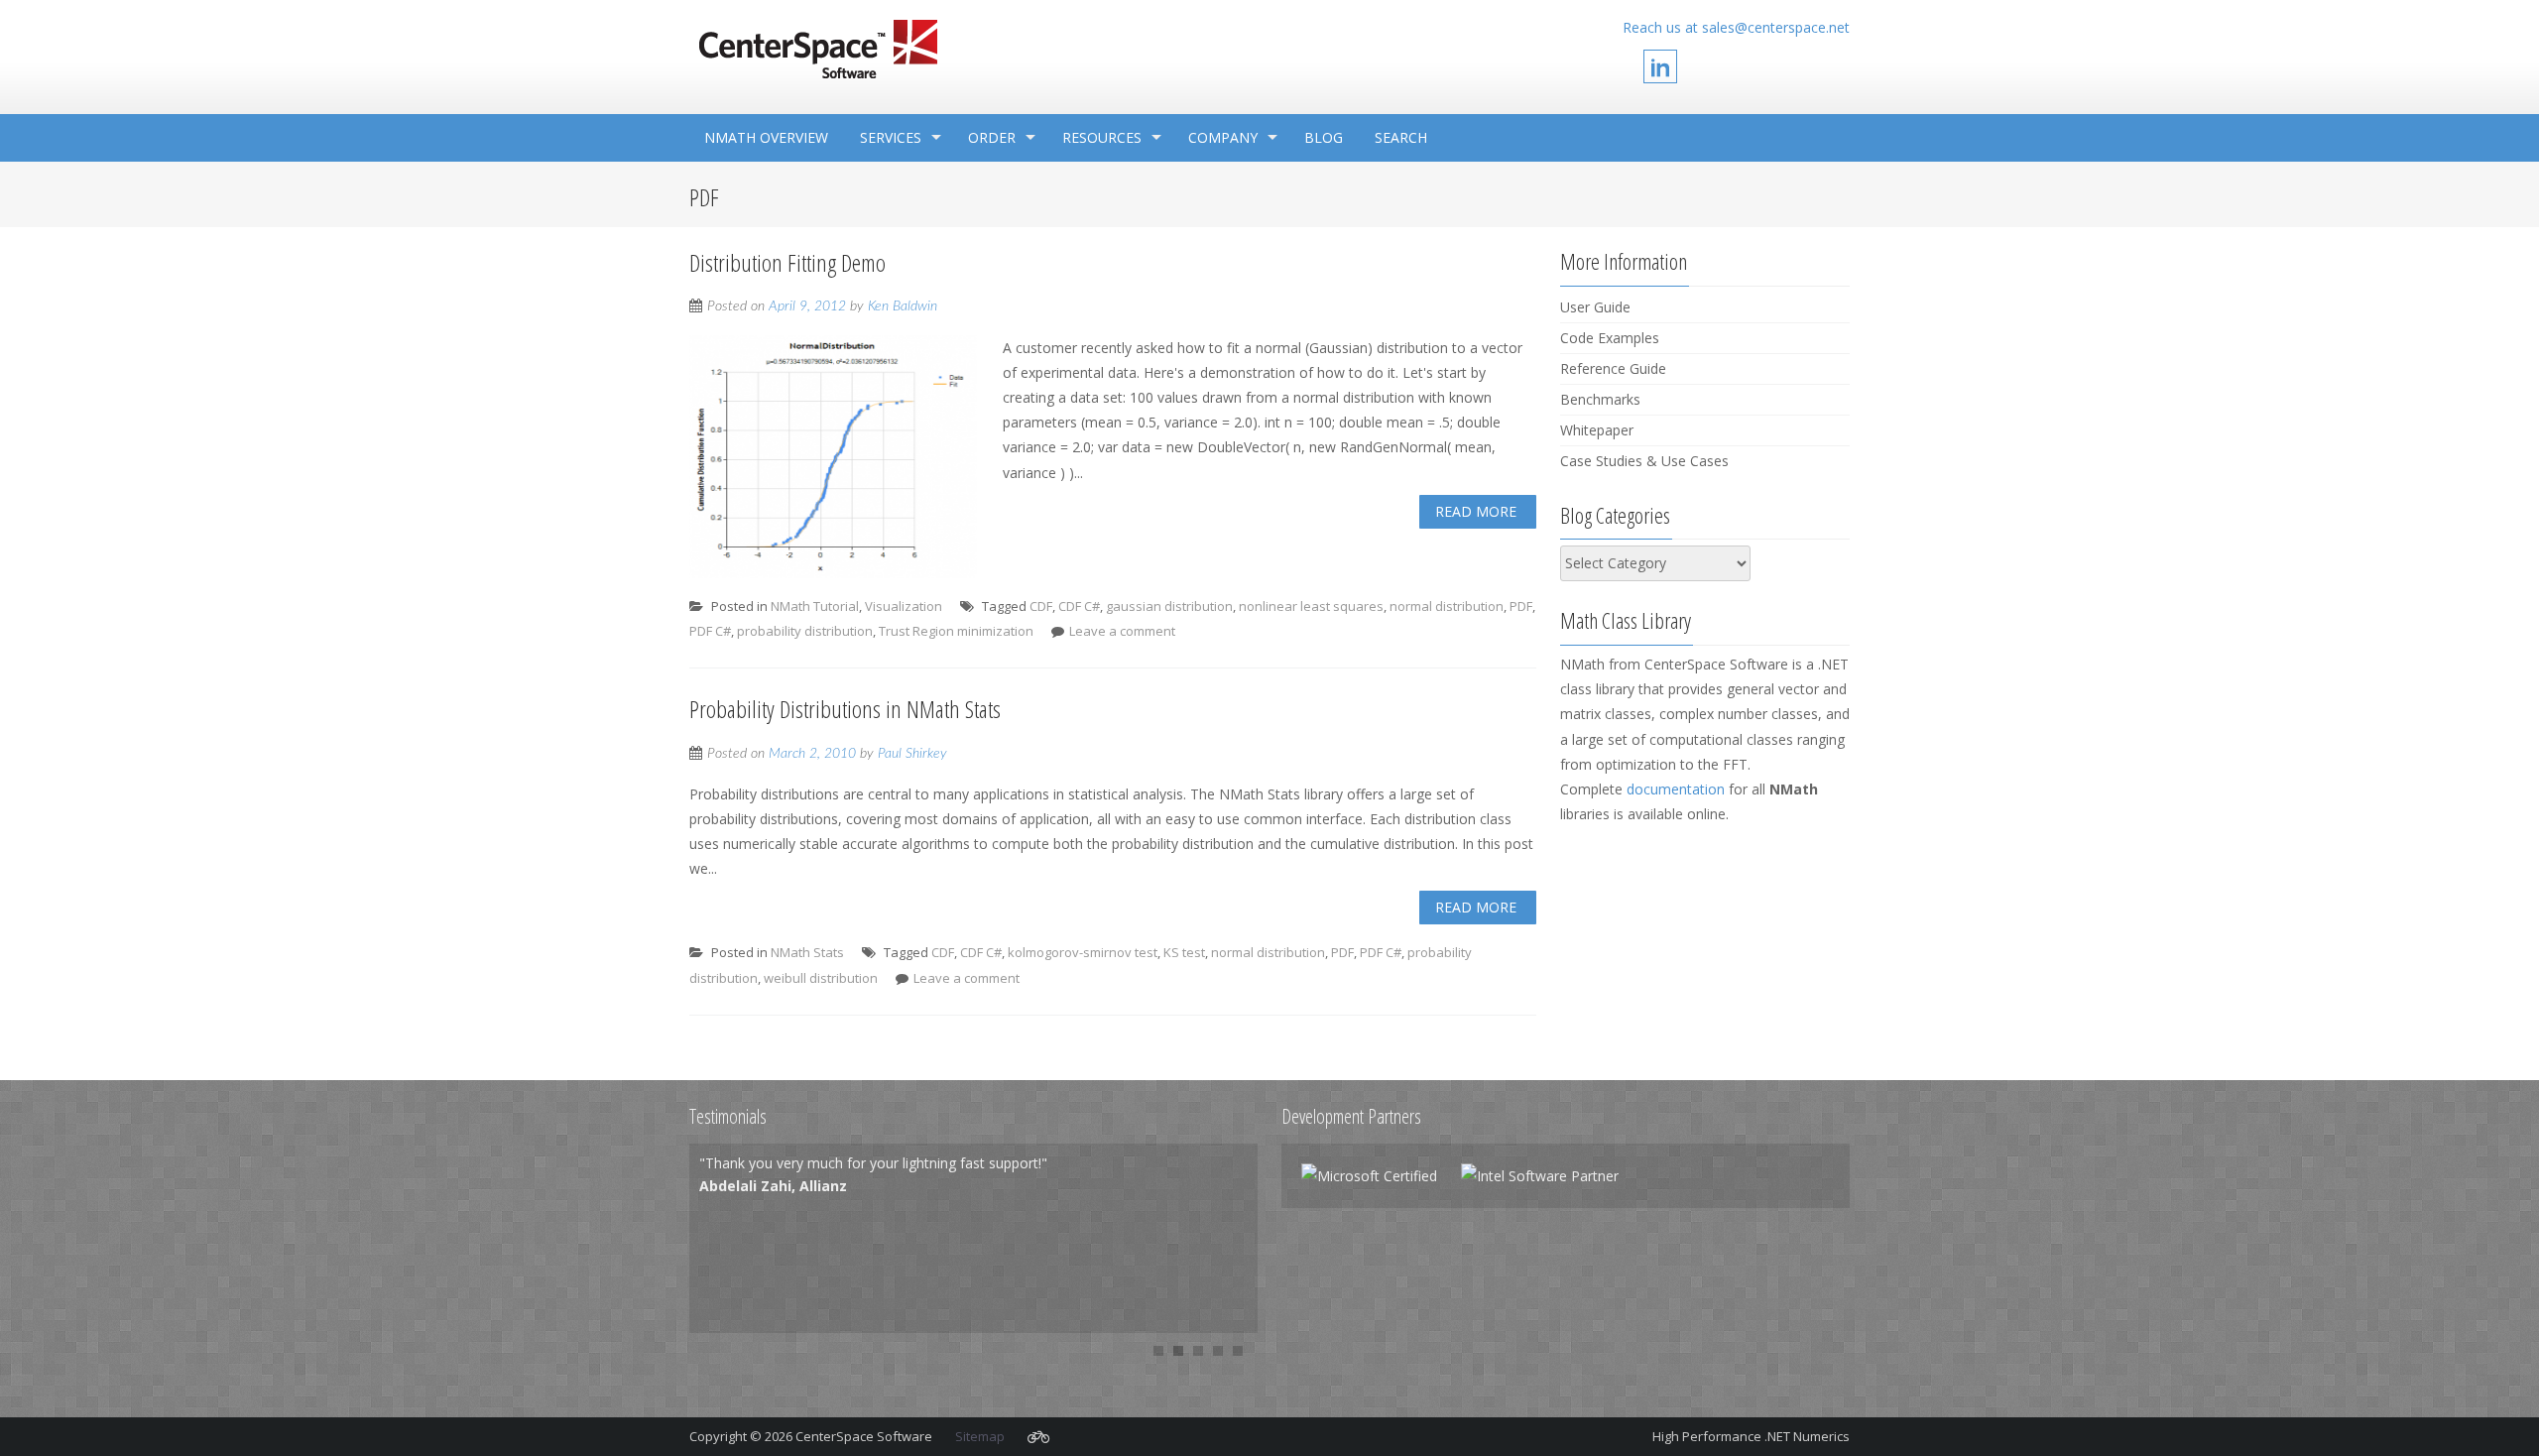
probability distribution (805, 631)
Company (1223, 137)
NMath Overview (766, 137)
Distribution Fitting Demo (787, 262)
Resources (1102, 137)
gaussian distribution (1169, 606)
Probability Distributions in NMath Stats (845, 709)
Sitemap (980, 1436)
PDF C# (710, 631)
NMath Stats (807, 952)
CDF (1041, 606)
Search (1401, 137)
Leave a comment (1122, 631)
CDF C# (1079, 606)
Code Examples (1610, 338)
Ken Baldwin (903, 306)
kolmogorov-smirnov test (1083, 952)
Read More (1476, 511)
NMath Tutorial (815, 606)
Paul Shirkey (912, 754)
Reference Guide (1613, 368)
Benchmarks (1600, 399)
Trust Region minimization (956, 631)
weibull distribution (821, 978)
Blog (1324, 137)
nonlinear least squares (1311, 606)
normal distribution (1447, 606)
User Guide (1595, 307)
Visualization (904, 606)
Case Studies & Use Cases (1644, 461)
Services (891, 137)
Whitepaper (1597, 430)
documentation (1676, 789)
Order (992, 137)
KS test (1184, 952)
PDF (1521, 606)
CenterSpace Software (865, 1436)
